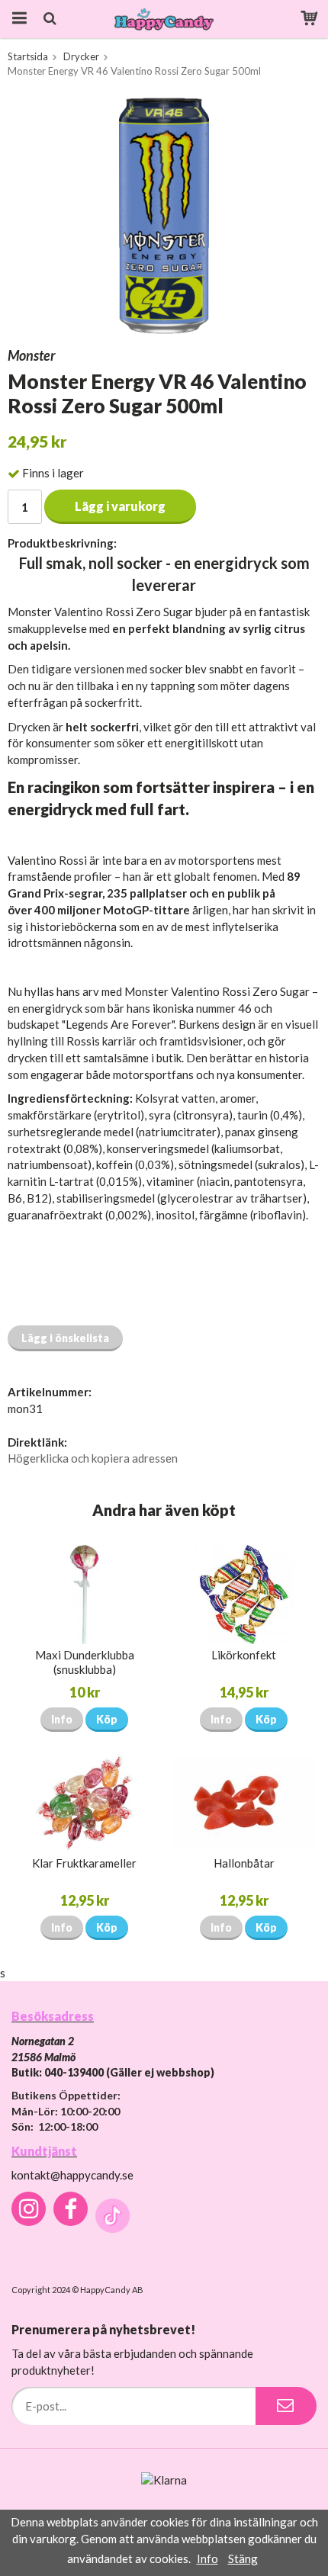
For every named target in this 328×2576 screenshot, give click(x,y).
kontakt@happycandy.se (72, 2175)
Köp (107, 1719)
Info (62, 1719)
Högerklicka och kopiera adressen (93, 1458)
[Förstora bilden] (164, 214)
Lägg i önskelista (65, 1338)
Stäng (243, 2558)
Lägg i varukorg (120, 506)
